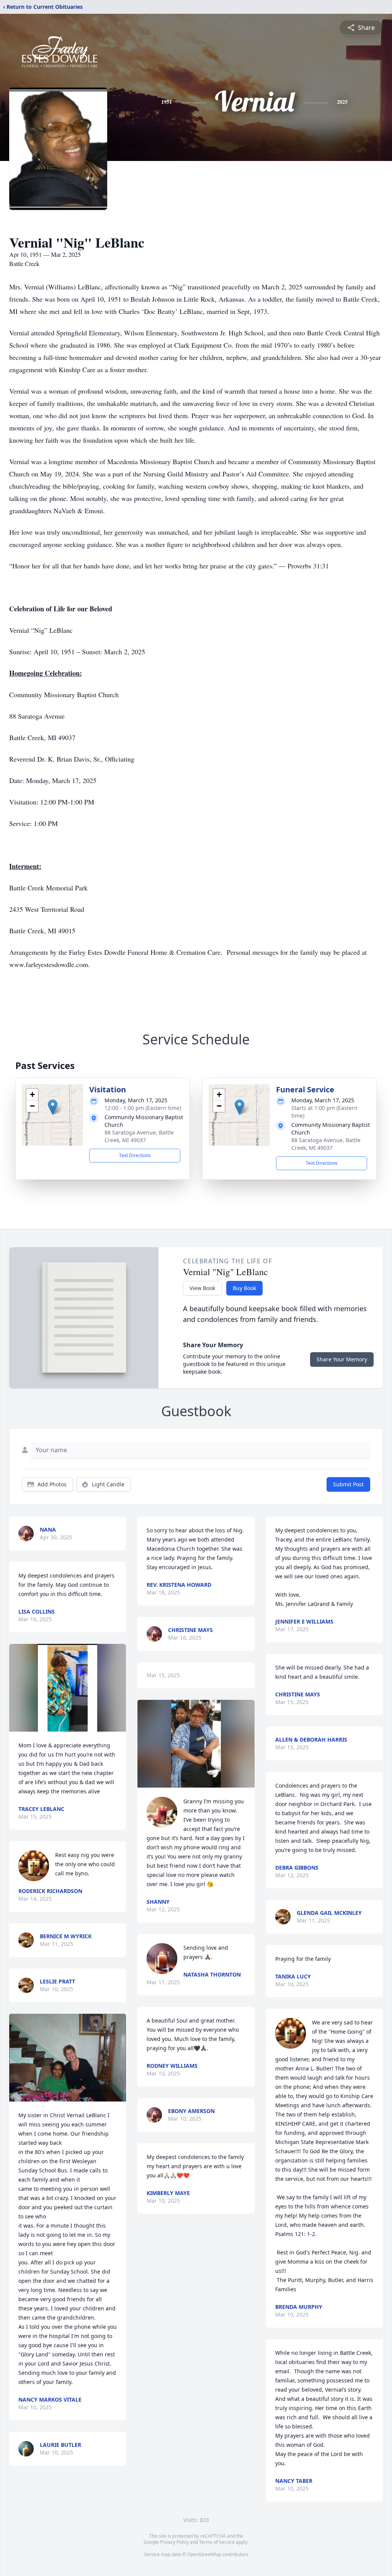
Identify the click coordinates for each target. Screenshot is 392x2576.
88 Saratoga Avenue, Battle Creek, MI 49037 (139, 1136)
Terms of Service (217, 2542)
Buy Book (244, 1288)
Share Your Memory (342, 1359)
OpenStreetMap (204, 2554)
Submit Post (348, 1484)
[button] (53, 1107)
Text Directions (135, 1155)
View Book (202, 1288)
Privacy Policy (174, 2542)
